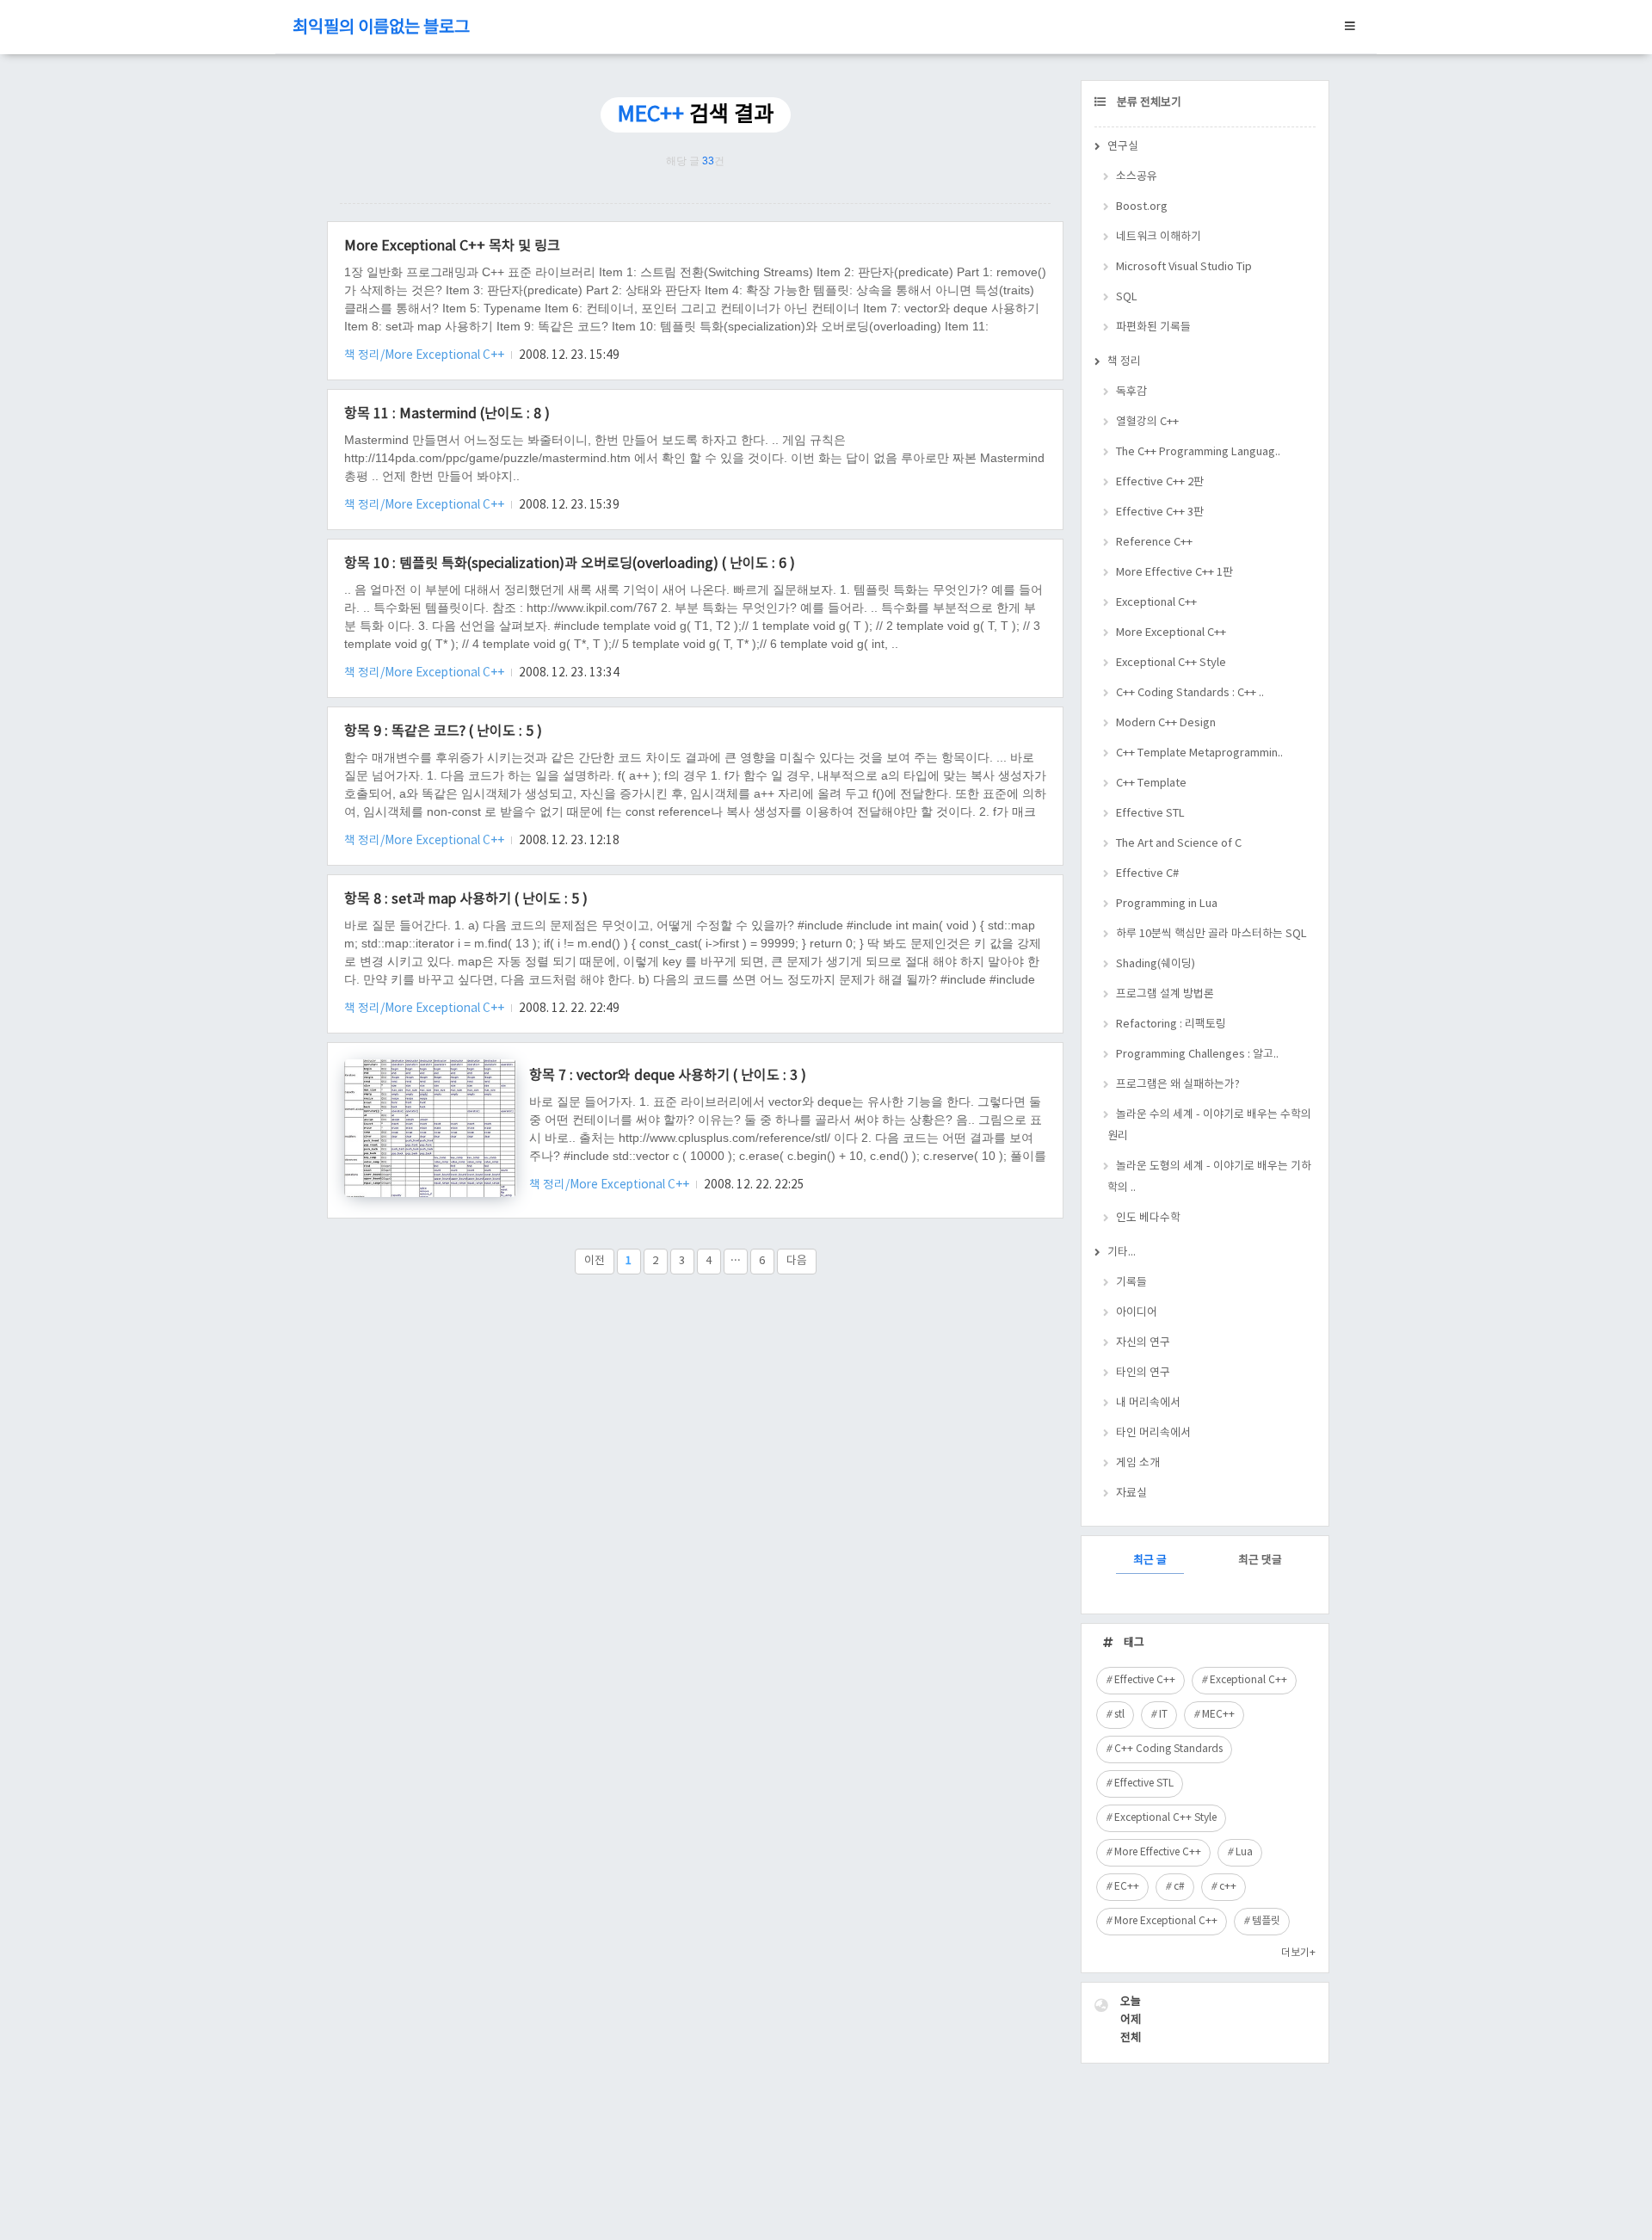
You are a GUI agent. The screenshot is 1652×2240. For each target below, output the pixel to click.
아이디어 (1137, 1313)
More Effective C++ (1158, 1852)
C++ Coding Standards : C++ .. (1190, 693)
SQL (1127, 297)
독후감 (1131, 392)
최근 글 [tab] (1150, 1561)
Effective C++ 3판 (1160, 512)
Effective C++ (1145, 1680)
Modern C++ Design (1166, 723)
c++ (1228, 1887)
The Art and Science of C (1179, 844)
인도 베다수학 (1148, 1218)
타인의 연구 (1143, 1373)
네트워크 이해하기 (1159, 237)
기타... (1122, 1253)
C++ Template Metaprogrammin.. (1199, 753)
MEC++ (1218, 1715)
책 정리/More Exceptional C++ (425, 355)
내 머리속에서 (1148, 1403)
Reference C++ (1154, 543)
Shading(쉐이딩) (1156, 964)
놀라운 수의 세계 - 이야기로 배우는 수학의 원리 (1209, 1126)
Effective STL (1150, 814)
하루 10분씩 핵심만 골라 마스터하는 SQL (1211, 934)
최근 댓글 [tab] (1260, 1561)
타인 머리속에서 (1153, 1433)
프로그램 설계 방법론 (1165, 994)
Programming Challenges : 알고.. (1197, 1055)
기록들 (1131, 1283)
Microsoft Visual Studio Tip (1184, 267)
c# (1179, 1887)
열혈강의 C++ (1147, 422)
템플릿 (1266, 1921)
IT (1163, 1715)
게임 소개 (1138, 1463)
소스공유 (1137, 177)
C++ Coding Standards (1168, 1749)
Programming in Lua (1167, 904)
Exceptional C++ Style (1171, 663)
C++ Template (1151, 784)
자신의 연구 (1143, 1343)
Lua (1244, 1852)
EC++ (1127, 1887)
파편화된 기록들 (1153, 327)
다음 (797, 1261)
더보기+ (1298, 1953)
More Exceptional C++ (1171, 633)
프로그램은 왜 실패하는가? (1178, 1085)
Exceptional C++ (1156, 603)
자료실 (1131, 1493)
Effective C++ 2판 (1160, 482)
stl (1119, 1715)
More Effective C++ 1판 (1174, 573)
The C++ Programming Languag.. (1198, 452)
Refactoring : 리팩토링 (1171, 1024)
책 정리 (1124, 362)
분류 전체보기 (1148, 103)
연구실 (1123, 147)
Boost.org (1142, 207)
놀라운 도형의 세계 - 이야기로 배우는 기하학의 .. (1209, 1177)
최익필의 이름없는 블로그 (381, 28)
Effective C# (1147, 874)
